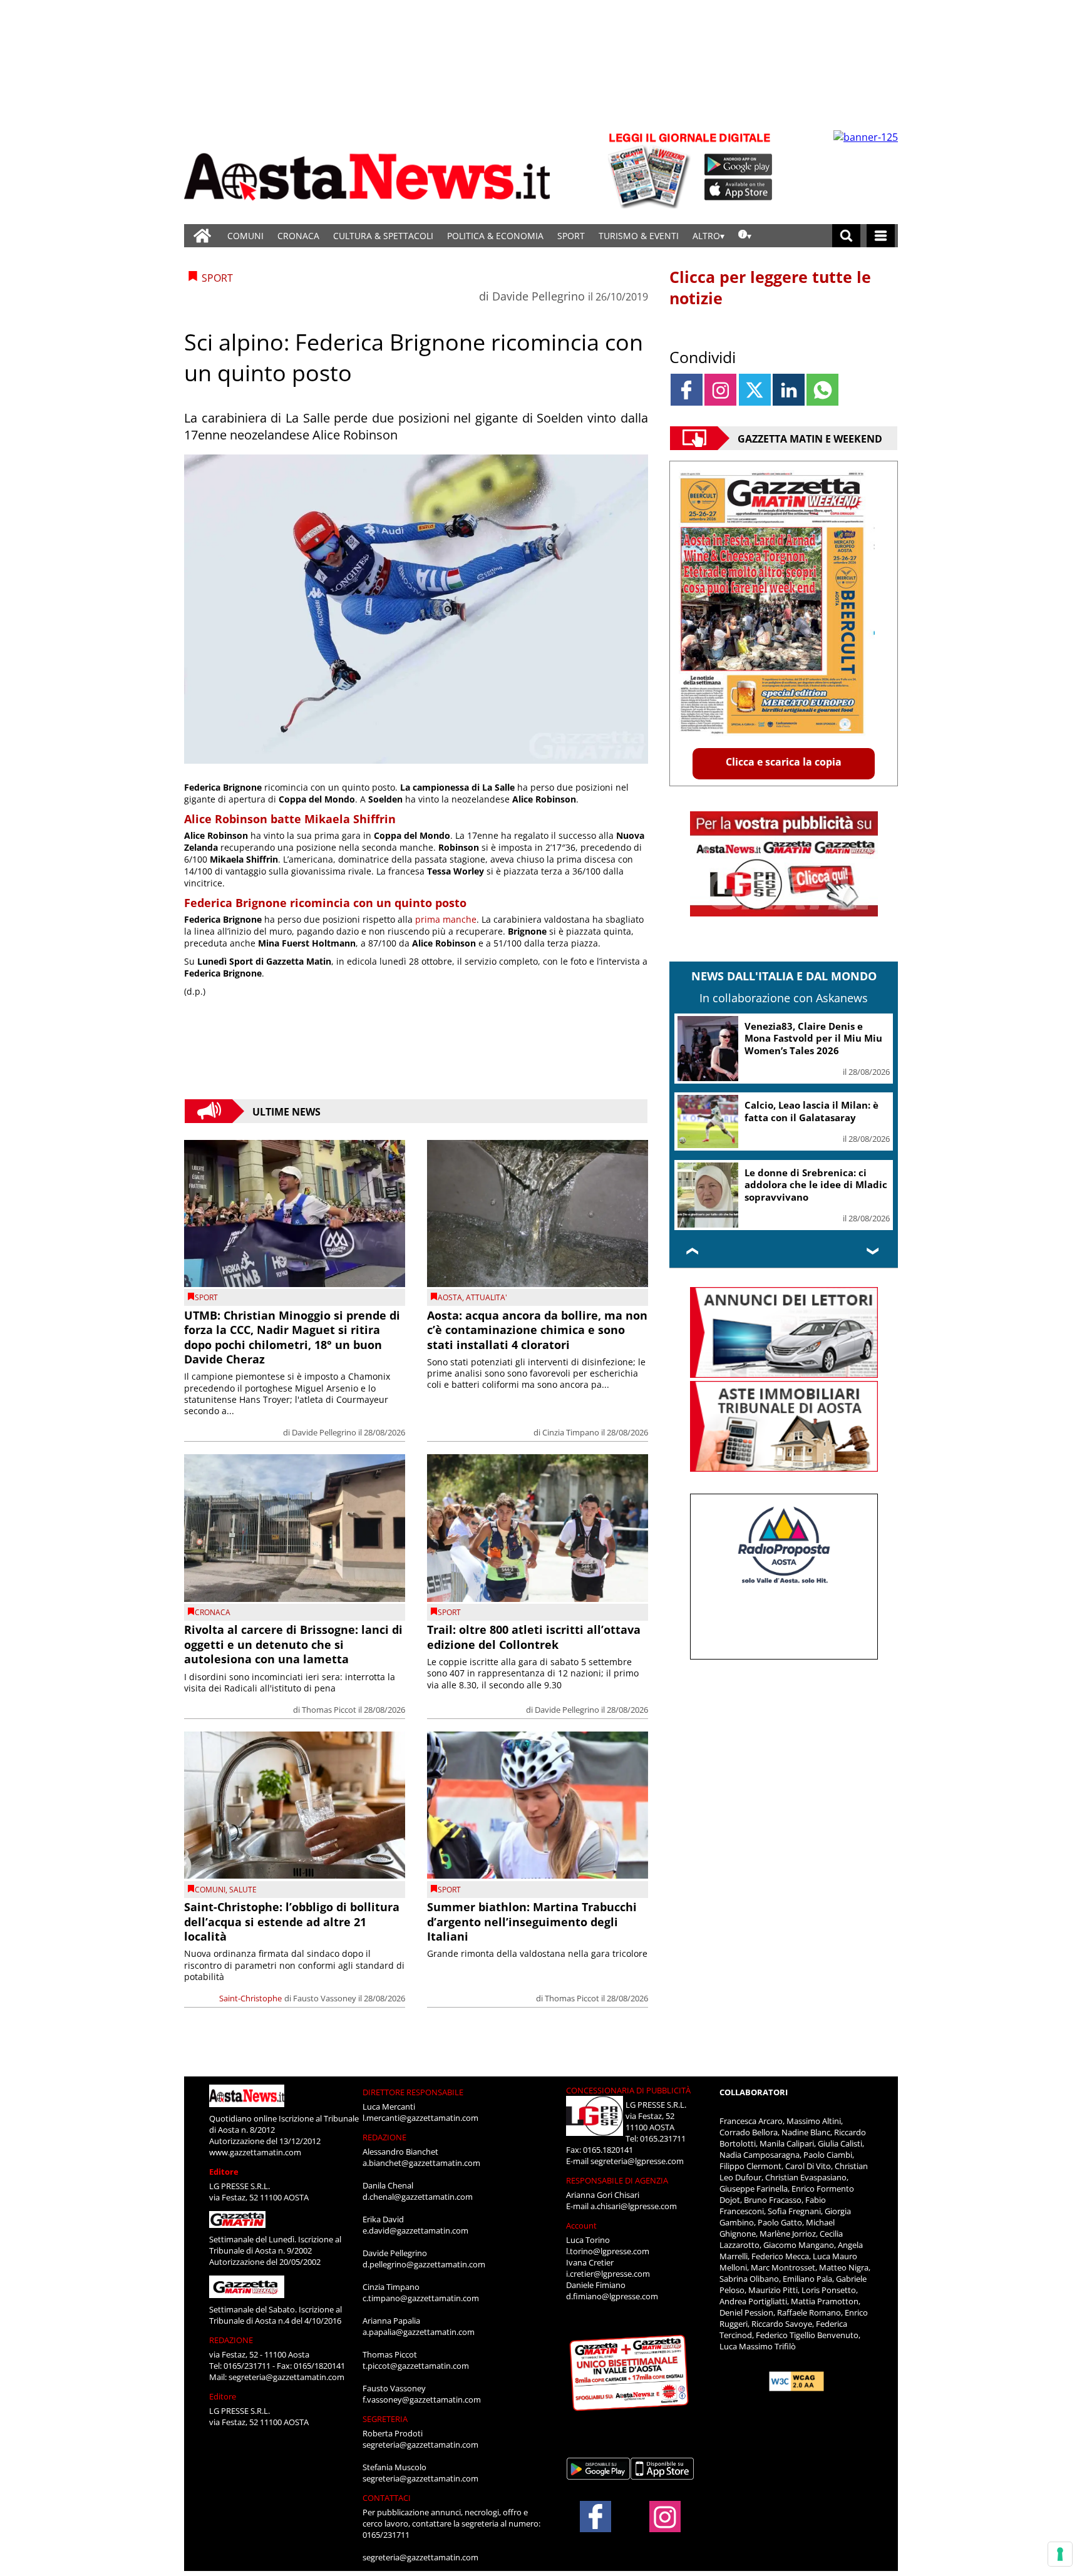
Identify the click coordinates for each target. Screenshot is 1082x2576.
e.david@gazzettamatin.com (415, 2230)
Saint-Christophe (250, 1998)
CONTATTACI (387, 2498)
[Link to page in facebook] (687, 390)
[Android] (739, 165)
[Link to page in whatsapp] (822, 390)
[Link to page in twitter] (755, 390)
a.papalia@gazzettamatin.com (419, 2332)
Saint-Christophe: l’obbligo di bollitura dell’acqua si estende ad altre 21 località (292, 1922)
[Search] (846, 236)
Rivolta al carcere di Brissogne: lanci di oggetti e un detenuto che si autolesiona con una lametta (293, 1644)
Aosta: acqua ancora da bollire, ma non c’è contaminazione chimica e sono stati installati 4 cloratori (537, 1330)
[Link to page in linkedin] (789, 390)
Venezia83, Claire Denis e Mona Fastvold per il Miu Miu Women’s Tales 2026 (813, 1038)
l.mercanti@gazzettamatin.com (420, 2118)
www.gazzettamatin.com (255, 2152)
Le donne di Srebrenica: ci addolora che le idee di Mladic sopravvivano (816, 1185)
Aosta (450, 1297)
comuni (210, 1890)
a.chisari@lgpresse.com (634, 2206)
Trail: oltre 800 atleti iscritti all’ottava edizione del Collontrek (534, 1637)
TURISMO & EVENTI (639, 236)
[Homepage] (202, 236)
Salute (243, 1890)
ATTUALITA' (487, 1297)
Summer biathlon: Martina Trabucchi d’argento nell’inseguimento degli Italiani (532, 1922)
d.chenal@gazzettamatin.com (418, 2197)
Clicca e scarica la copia (784, 762)
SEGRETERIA (385, 2419)
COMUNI (245, 236)
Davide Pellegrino (538, 296)
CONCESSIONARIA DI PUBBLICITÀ (628, 2090)
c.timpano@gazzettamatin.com (421, 2298)
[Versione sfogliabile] (651, 169)
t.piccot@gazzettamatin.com (416, 2366)
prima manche (446, 919)
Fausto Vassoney (325, 1998)
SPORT (571, 236)
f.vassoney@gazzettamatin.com (422, 2399)
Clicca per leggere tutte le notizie (770, 287)
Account (581, 2225)
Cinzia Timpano (571, 1432)
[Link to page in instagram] (720, 390)
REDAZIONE (231, 2340)
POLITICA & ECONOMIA (495, 236)
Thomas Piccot (329, 1710)
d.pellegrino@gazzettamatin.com (424, 2264)
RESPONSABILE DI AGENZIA (617, 2180)
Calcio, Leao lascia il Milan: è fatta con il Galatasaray (811, 1111)
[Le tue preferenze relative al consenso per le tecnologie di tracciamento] (1060, 2554)
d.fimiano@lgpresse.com (612, 2296)
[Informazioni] (745, 236)
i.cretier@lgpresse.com (608, 2274)
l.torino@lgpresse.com (608, 2251)
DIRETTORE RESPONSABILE (413, 2092)
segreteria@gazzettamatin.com (286, 2377)
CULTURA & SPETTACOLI (383, 236)
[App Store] (739, 190)
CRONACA (298, 236)
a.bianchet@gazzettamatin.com (421, 2163)
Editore (224, 2172)
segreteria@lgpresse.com (637, 2161)
